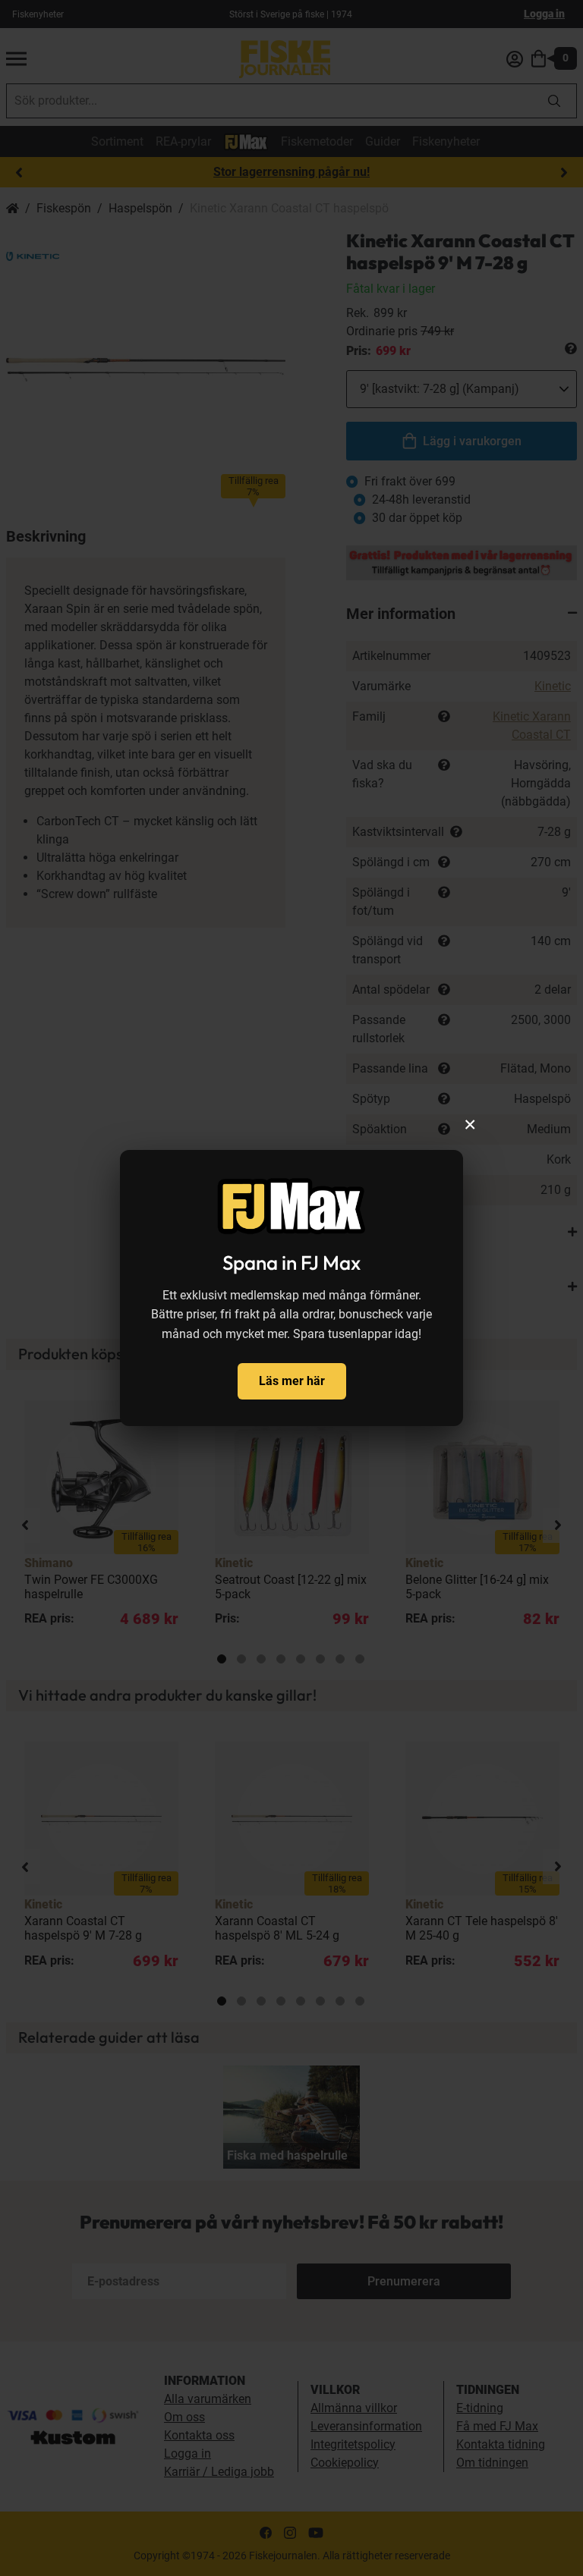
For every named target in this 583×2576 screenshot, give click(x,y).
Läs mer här (292, 1381)
